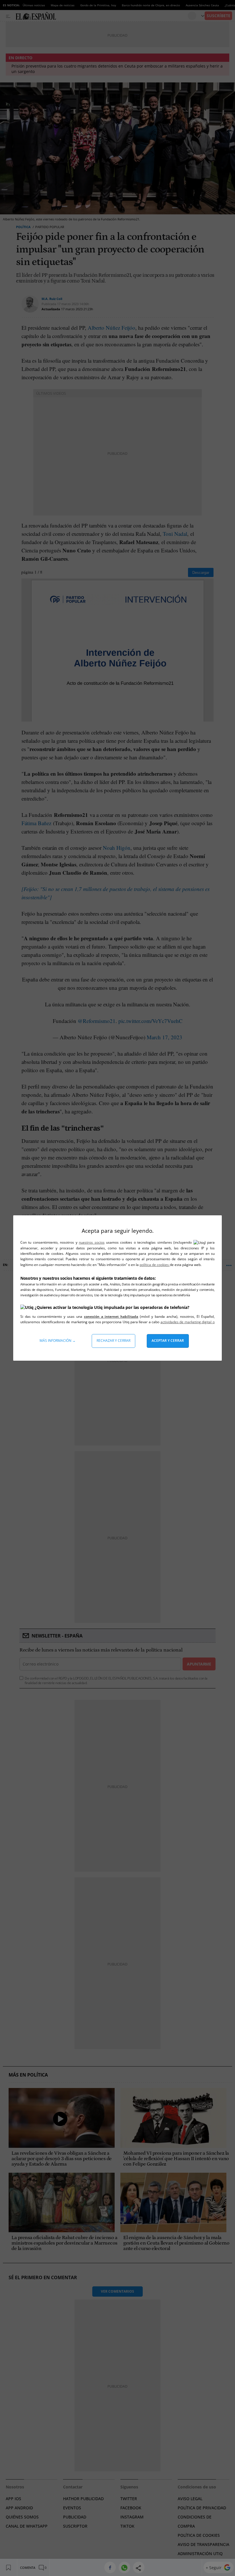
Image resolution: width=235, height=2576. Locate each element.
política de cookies (155, 1265)
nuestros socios (92, 1242)
